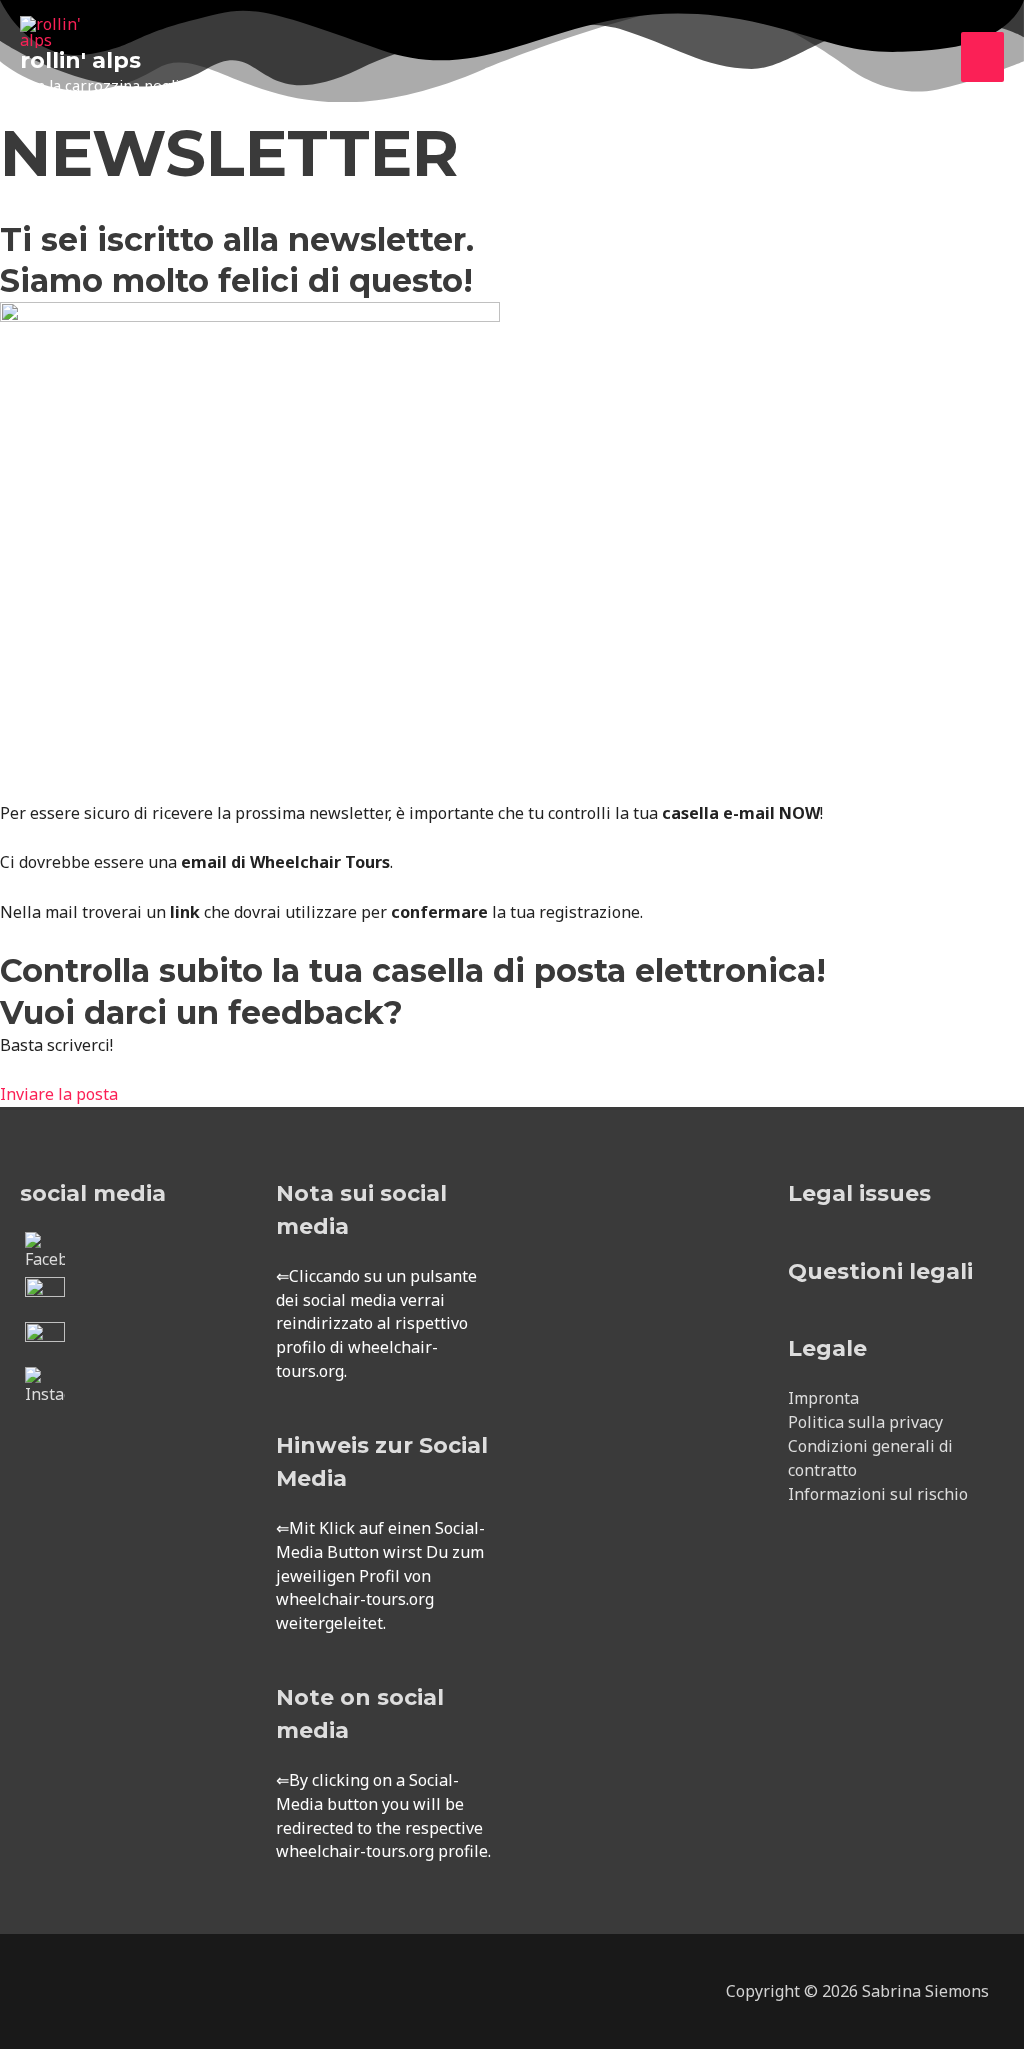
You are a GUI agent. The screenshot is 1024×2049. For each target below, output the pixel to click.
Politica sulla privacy (865, 1422)
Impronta (823, 1398)
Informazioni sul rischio (878, 1494)
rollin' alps (80, 60)
